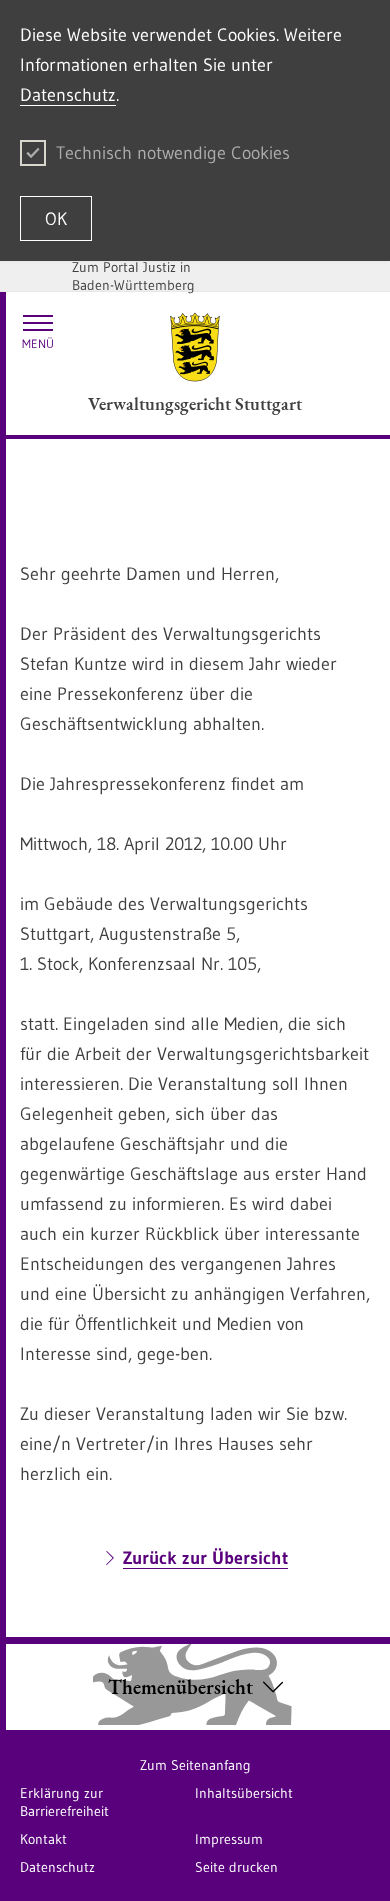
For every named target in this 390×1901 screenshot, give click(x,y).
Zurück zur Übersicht (205, 1558)
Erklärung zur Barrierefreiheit (64, 1802)
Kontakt (43, 1839)
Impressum (229, 1839)
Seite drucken (236, 1867)
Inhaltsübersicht (244, 1793)
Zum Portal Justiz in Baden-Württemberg (133, 276)
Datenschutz (68, 95)
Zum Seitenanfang (195, 1765)
